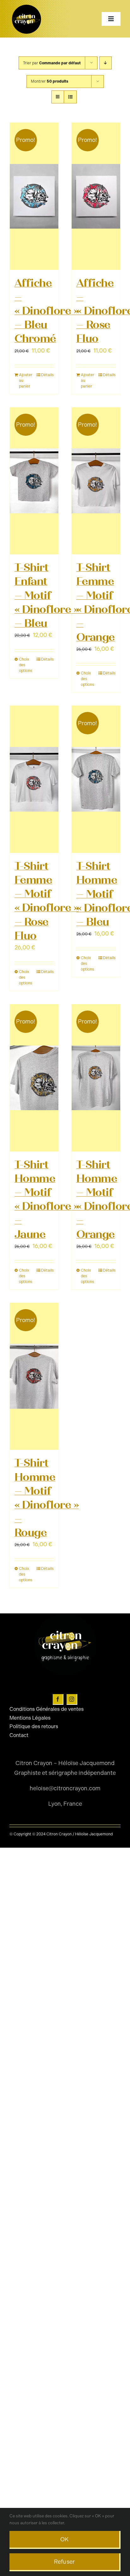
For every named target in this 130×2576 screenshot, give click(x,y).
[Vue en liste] (70, 97)
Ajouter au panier (26, 381)
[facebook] (58, 1699)
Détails (47, 375)
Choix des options (26, 665)
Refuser (65, 2562)
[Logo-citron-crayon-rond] (27, 6)
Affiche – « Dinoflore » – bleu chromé (47, 311)
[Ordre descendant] (106, 63)
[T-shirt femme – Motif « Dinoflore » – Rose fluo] (34, 779)
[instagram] (72, 1699)
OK (65, 2539)
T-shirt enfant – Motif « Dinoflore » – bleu (47, 595)
